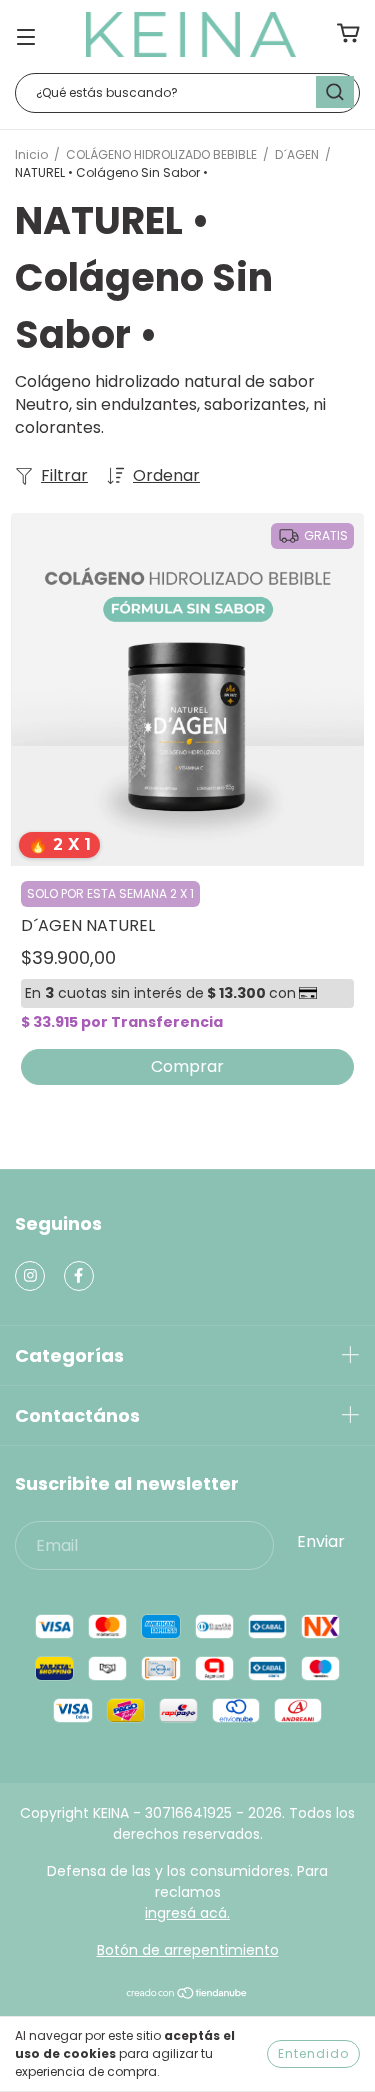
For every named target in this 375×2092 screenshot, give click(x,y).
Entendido (313, 2053)
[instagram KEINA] (30, 1276)
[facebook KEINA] (79, 1276)
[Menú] (26, 34)
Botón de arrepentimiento (188, 1950)
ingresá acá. (187, 1913)
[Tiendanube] (187, 1995)
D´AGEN (297, 154)
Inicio (31, 154)
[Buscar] (335, 92)
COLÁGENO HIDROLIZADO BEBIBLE (161, 154)
